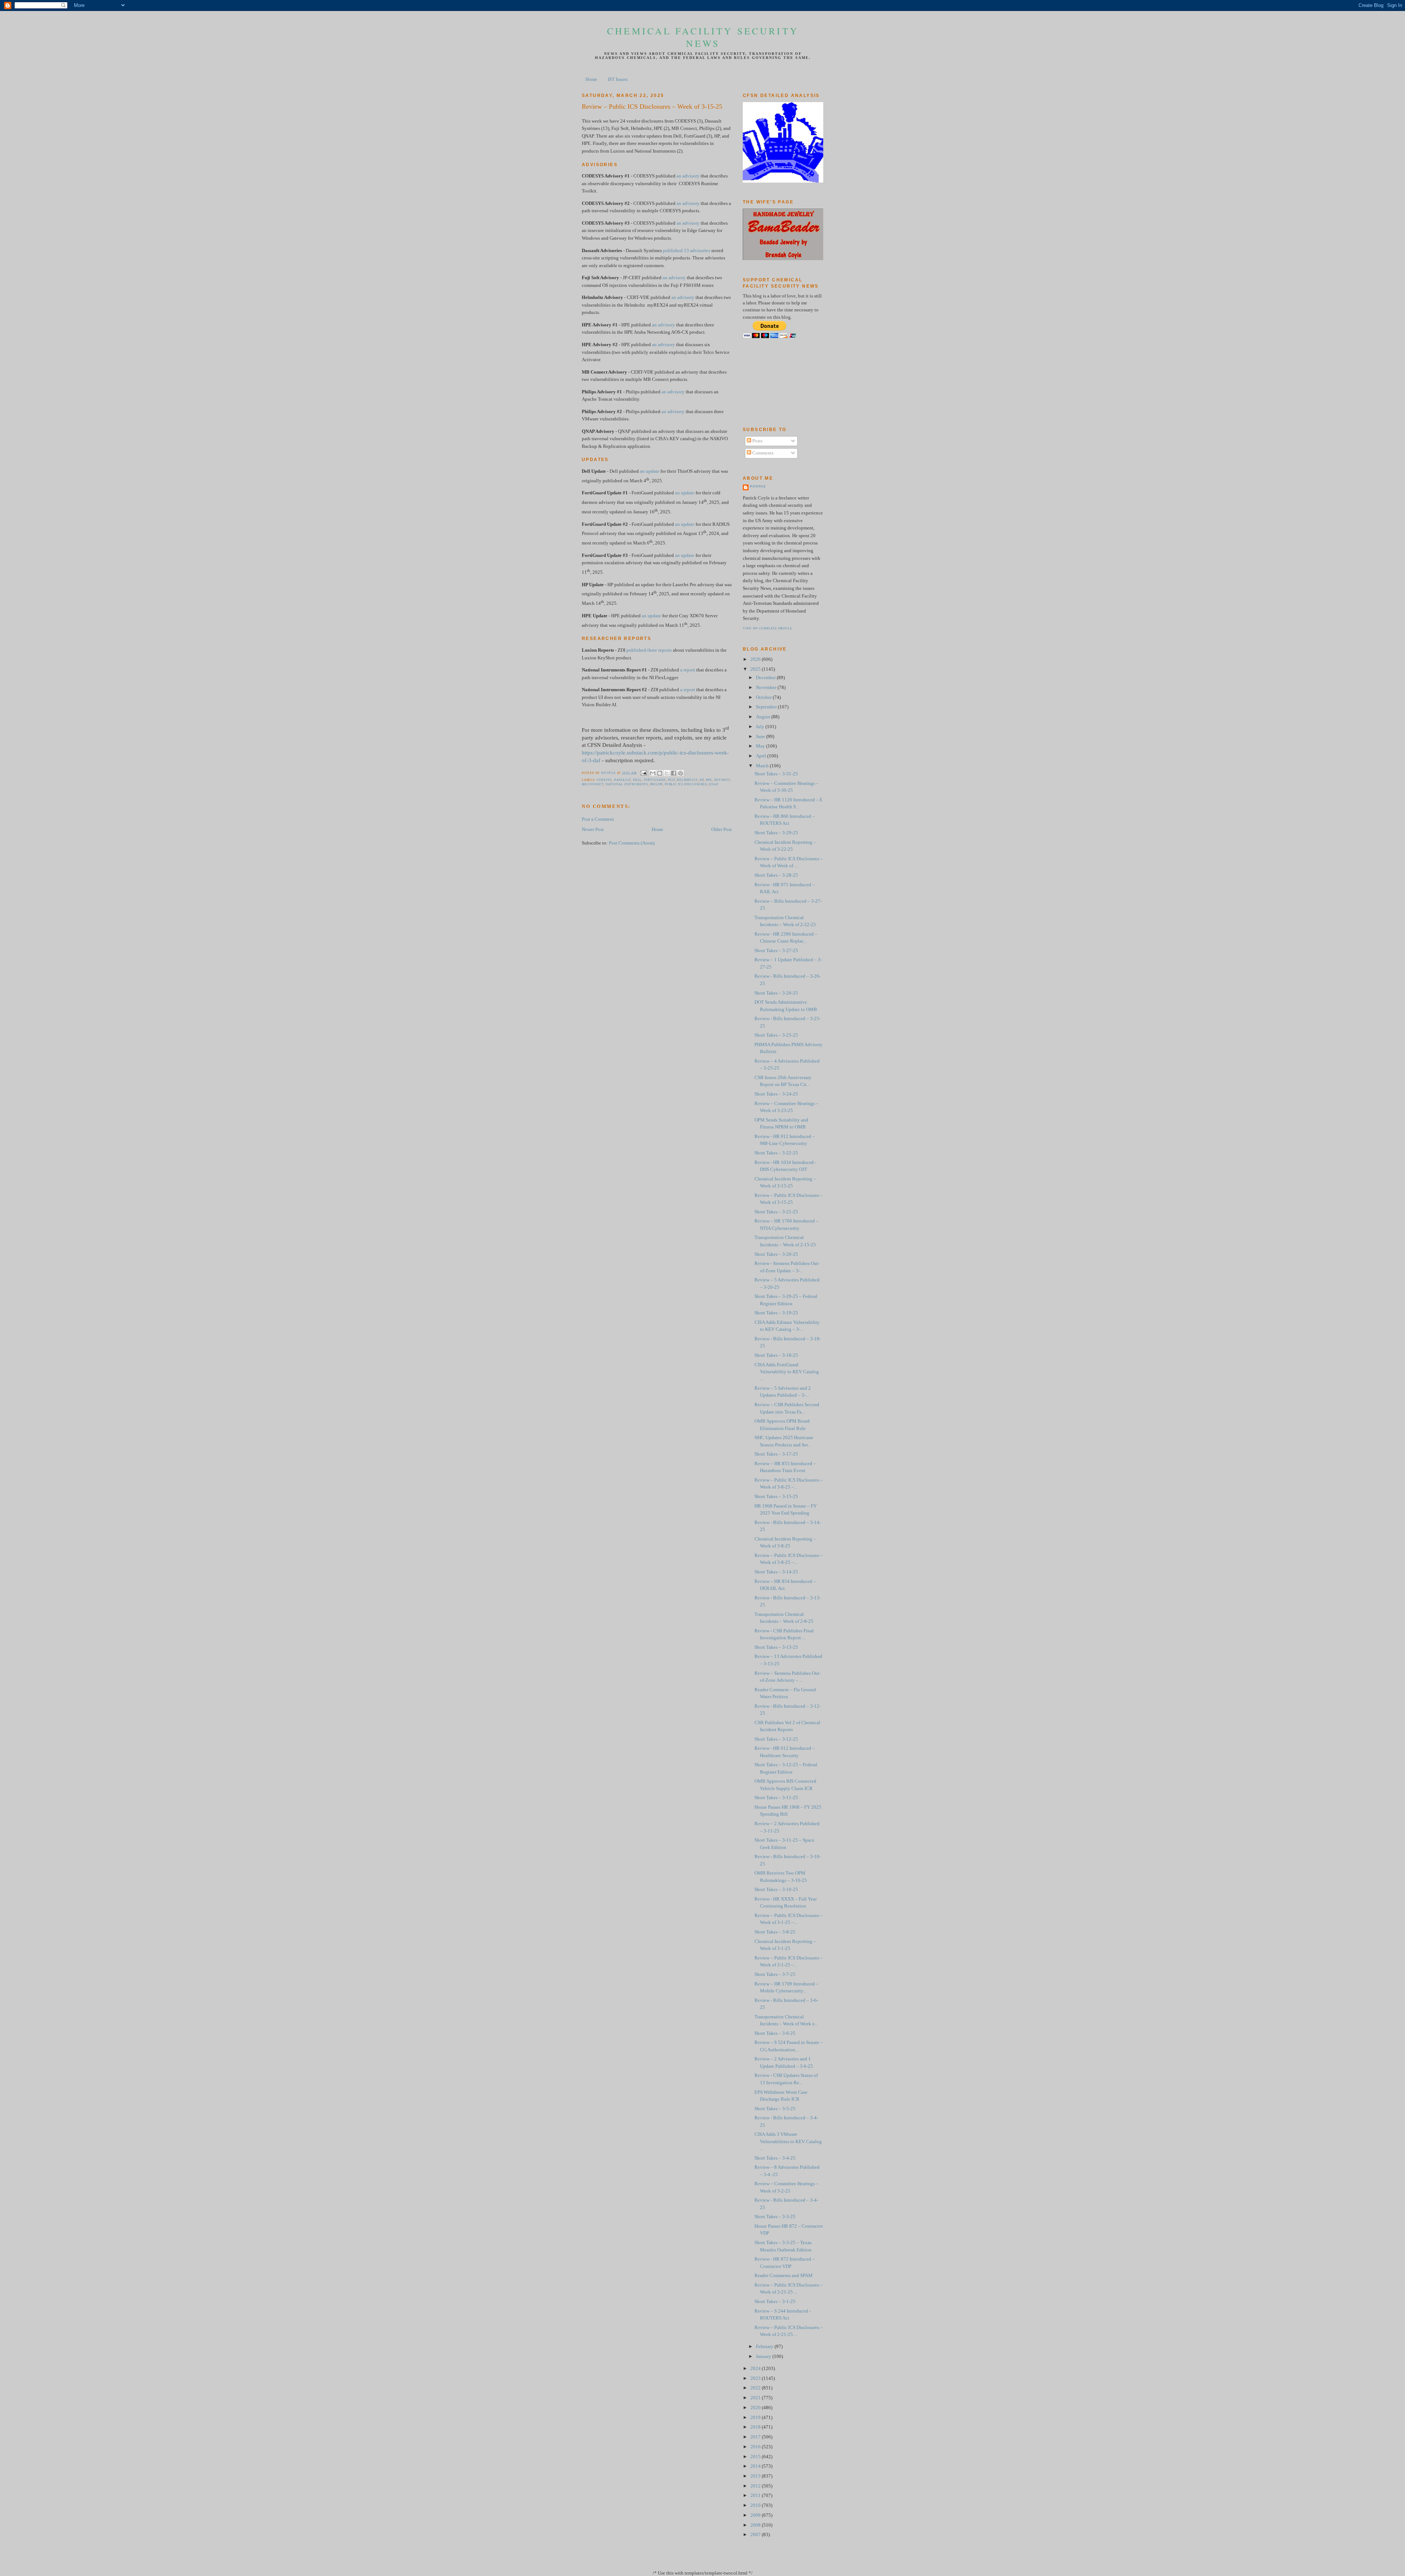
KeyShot (722, 780)
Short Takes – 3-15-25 (776, 1497)
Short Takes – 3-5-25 (775, 2109)
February (765, 2347)
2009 (756, 2515)
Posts (757, 441)
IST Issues (618, 79)
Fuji (672, 780)
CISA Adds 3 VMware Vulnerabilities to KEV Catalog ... (788, 2141)
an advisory (688, 176)
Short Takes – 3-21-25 (776, 1212)
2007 (756, 2535)
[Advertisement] (776, 382)
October (764, 697)
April (762, 756)
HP (702, 780)
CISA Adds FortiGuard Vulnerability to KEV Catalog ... (787, 1372)
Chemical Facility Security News (703, 37)
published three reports (649, 650)
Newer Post (593, 830)
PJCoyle (758, 486)
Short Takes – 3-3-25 (775, 2217)
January (764, 2356)
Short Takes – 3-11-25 (776, 1798)
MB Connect (593, 784)
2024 (756, 2369)
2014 (756, 2466)
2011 (756, 2495)
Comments (762, 453)
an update (650, 471)
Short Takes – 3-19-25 (776, 1313)
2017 (756, 2437)
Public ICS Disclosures (686, 784)
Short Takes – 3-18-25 (776, 1355)
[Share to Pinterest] (681, 773)
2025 (756, 669)
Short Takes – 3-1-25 (775, 2302)
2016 (756, 2447)
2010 (756, 2505)
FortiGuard (655, 780)
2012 (756, 2486)
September (767, 707)
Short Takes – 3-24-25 (776, 1094)
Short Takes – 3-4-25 (775, 2158)
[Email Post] (643, 773)
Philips (657, 784)
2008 (756, 2525)
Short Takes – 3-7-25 (775, 1974)
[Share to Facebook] (674, 773)
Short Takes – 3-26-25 (776, 993)
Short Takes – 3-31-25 (776, 774)
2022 (756, 2388)
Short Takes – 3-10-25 (776, 1890)
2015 (756, 2457)
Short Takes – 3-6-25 (775, 2033)
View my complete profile (767, 628)
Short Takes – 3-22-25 (776, 1153)
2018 (756, 2427)
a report (688, 670)
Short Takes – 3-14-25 (776, 1572)
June (761, 737)
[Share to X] (667, 773)
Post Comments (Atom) (632, 843)
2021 (756, 2398)
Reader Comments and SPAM (784, 2276)
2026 (756, 659)
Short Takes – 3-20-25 (776, 1254)
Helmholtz (687, 780)
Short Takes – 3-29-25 (776, 833)
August (764, 717)
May (761, 746)
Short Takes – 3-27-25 (776, 951)
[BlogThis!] (660, 773)
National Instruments (627, 784)
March (763, 766)
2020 (756, 2408)
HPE (709, 780)
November (767, 688)
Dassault (623, 780)
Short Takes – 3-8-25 (775, 1932)
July (761, 727)
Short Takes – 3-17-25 (776, 1454)
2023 (756, 2378)
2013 (756, 2476)
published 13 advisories (687, 251)
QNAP (713, 784)
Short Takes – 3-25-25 (776, 1035)
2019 (756, 2418)
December (766, 678)
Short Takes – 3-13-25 (776, 1647)
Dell (637, 780)
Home (591, 79)
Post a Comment (598, 819)
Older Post (722, 830)
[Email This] (653, 773)
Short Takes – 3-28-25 (776, 875)
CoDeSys (604, 780)
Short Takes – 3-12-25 (776, 1739)
